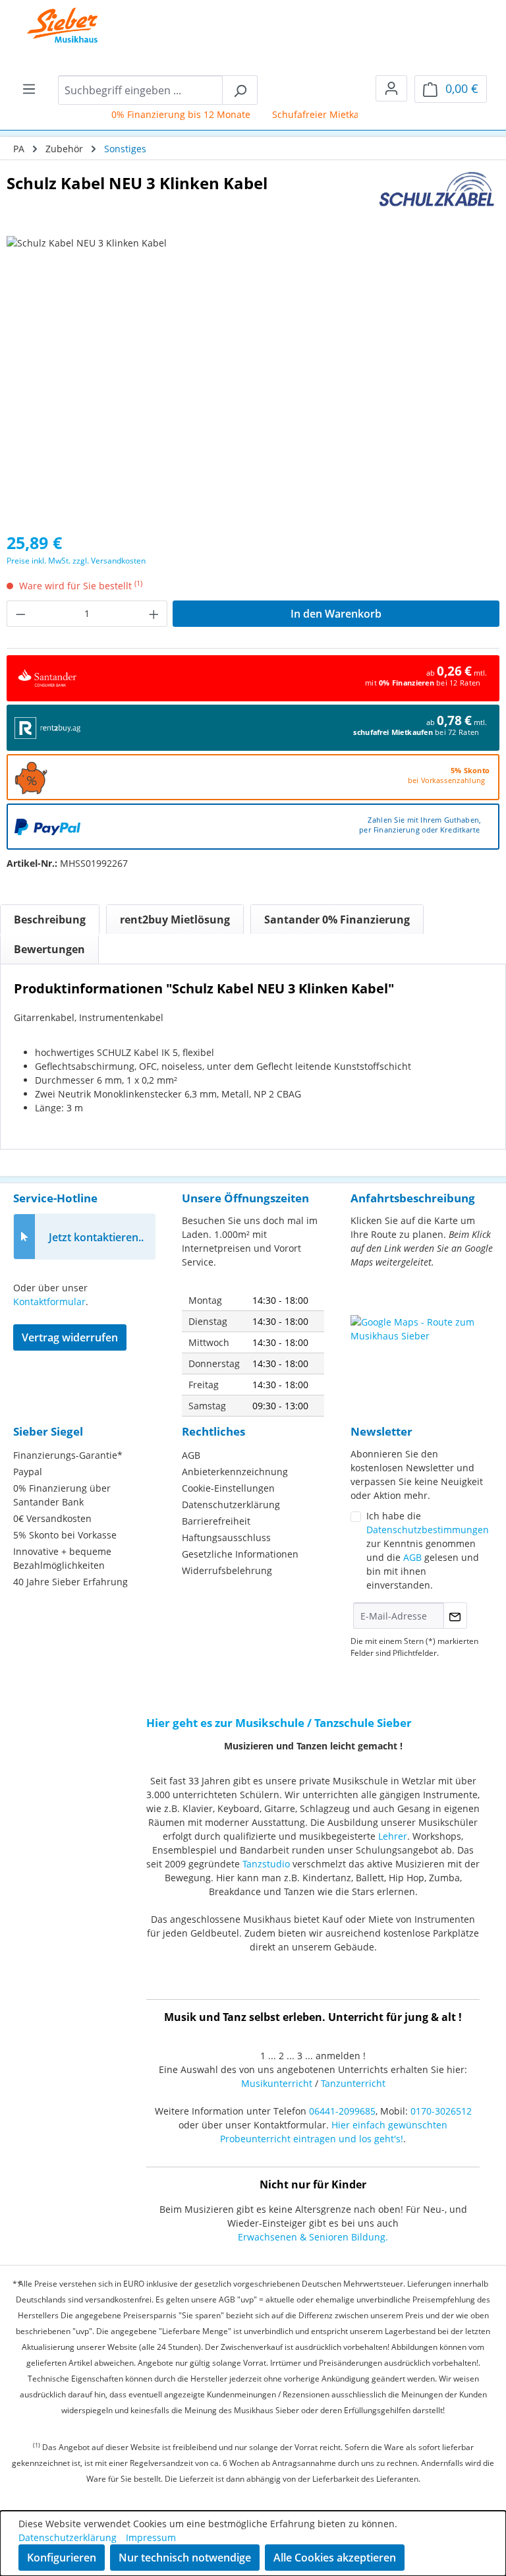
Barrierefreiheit (216, 1521)
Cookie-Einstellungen (228, 1488)
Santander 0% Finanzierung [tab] (337, 920)
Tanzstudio (266, 1864)
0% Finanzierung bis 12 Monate (167, 114)
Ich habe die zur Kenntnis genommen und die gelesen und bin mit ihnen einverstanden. (428, 1550)
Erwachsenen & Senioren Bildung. (313, 2237)
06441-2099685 (342, 2111)
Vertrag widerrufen (70, 1337)
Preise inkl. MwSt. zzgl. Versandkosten (76, 561)
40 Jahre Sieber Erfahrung (70, 1582)
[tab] (50, 920)
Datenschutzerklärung (231, 1505)
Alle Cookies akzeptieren (335, 2558)
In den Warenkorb (336, 614)
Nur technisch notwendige (185, 2558)
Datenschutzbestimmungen (428, 1530)
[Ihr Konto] (391, 88)
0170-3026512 (441, 2111)
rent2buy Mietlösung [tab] (175, 920)
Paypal (28, 1472)
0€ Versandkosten (52, 1518)
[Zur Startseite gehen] (53, 26)
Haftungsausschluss (226, 1537)
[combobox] (140, 90)
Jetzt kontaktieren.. (96, 1237)
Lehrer (393, 1836)
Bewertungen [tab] (49, 949)
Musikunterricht (277, 2083)
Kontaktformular (49, 1302)
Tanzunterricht (353, 2083)
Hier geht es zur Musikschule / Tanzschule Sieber (279, 1723)
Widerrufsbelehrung (227, 1570)
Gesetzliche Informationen (240, 1554)
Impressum (151, 2537)
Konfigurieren (62, 2558)
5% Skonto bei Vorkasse (65, 1535)
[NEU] (253, 378)
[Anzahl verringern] (20, 614)
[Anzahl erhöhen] (154, 614)
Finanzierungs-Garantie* (68, 1455)
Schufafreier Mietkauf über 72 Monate (343, 114)
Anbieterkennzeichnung (235, 1472)
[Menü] (29, 88)
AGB (191, 1455)
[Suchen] (240, 90)
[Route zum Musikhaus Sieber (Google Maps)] (422, 1348)
